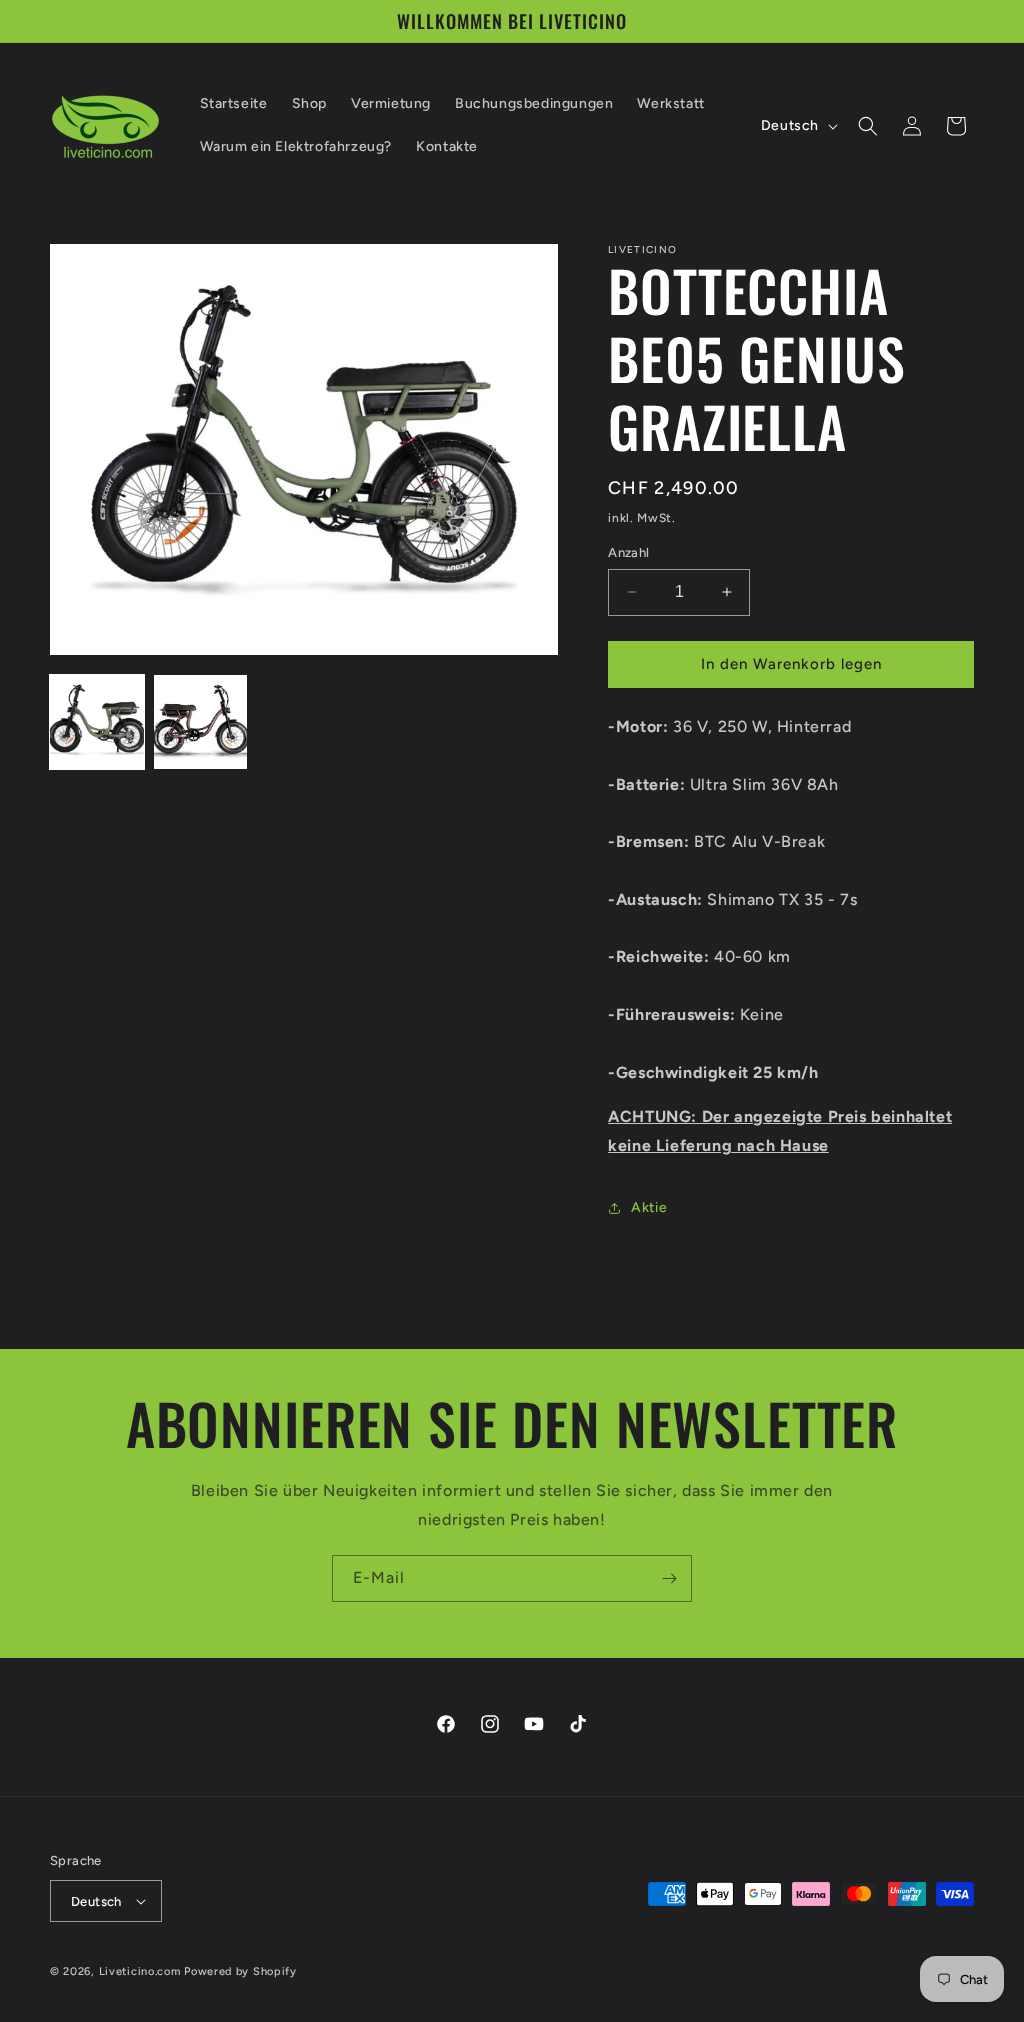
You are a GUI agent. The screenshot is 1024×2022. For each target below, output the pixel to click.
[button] (868, 126)
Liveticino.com (140, 1971)
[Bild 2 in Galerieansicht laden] (201, 722)
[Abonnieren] (669, 1578)
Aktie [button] (649, 1207)
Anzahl (628, 552)
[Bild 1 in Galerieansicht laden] (97, 722)
